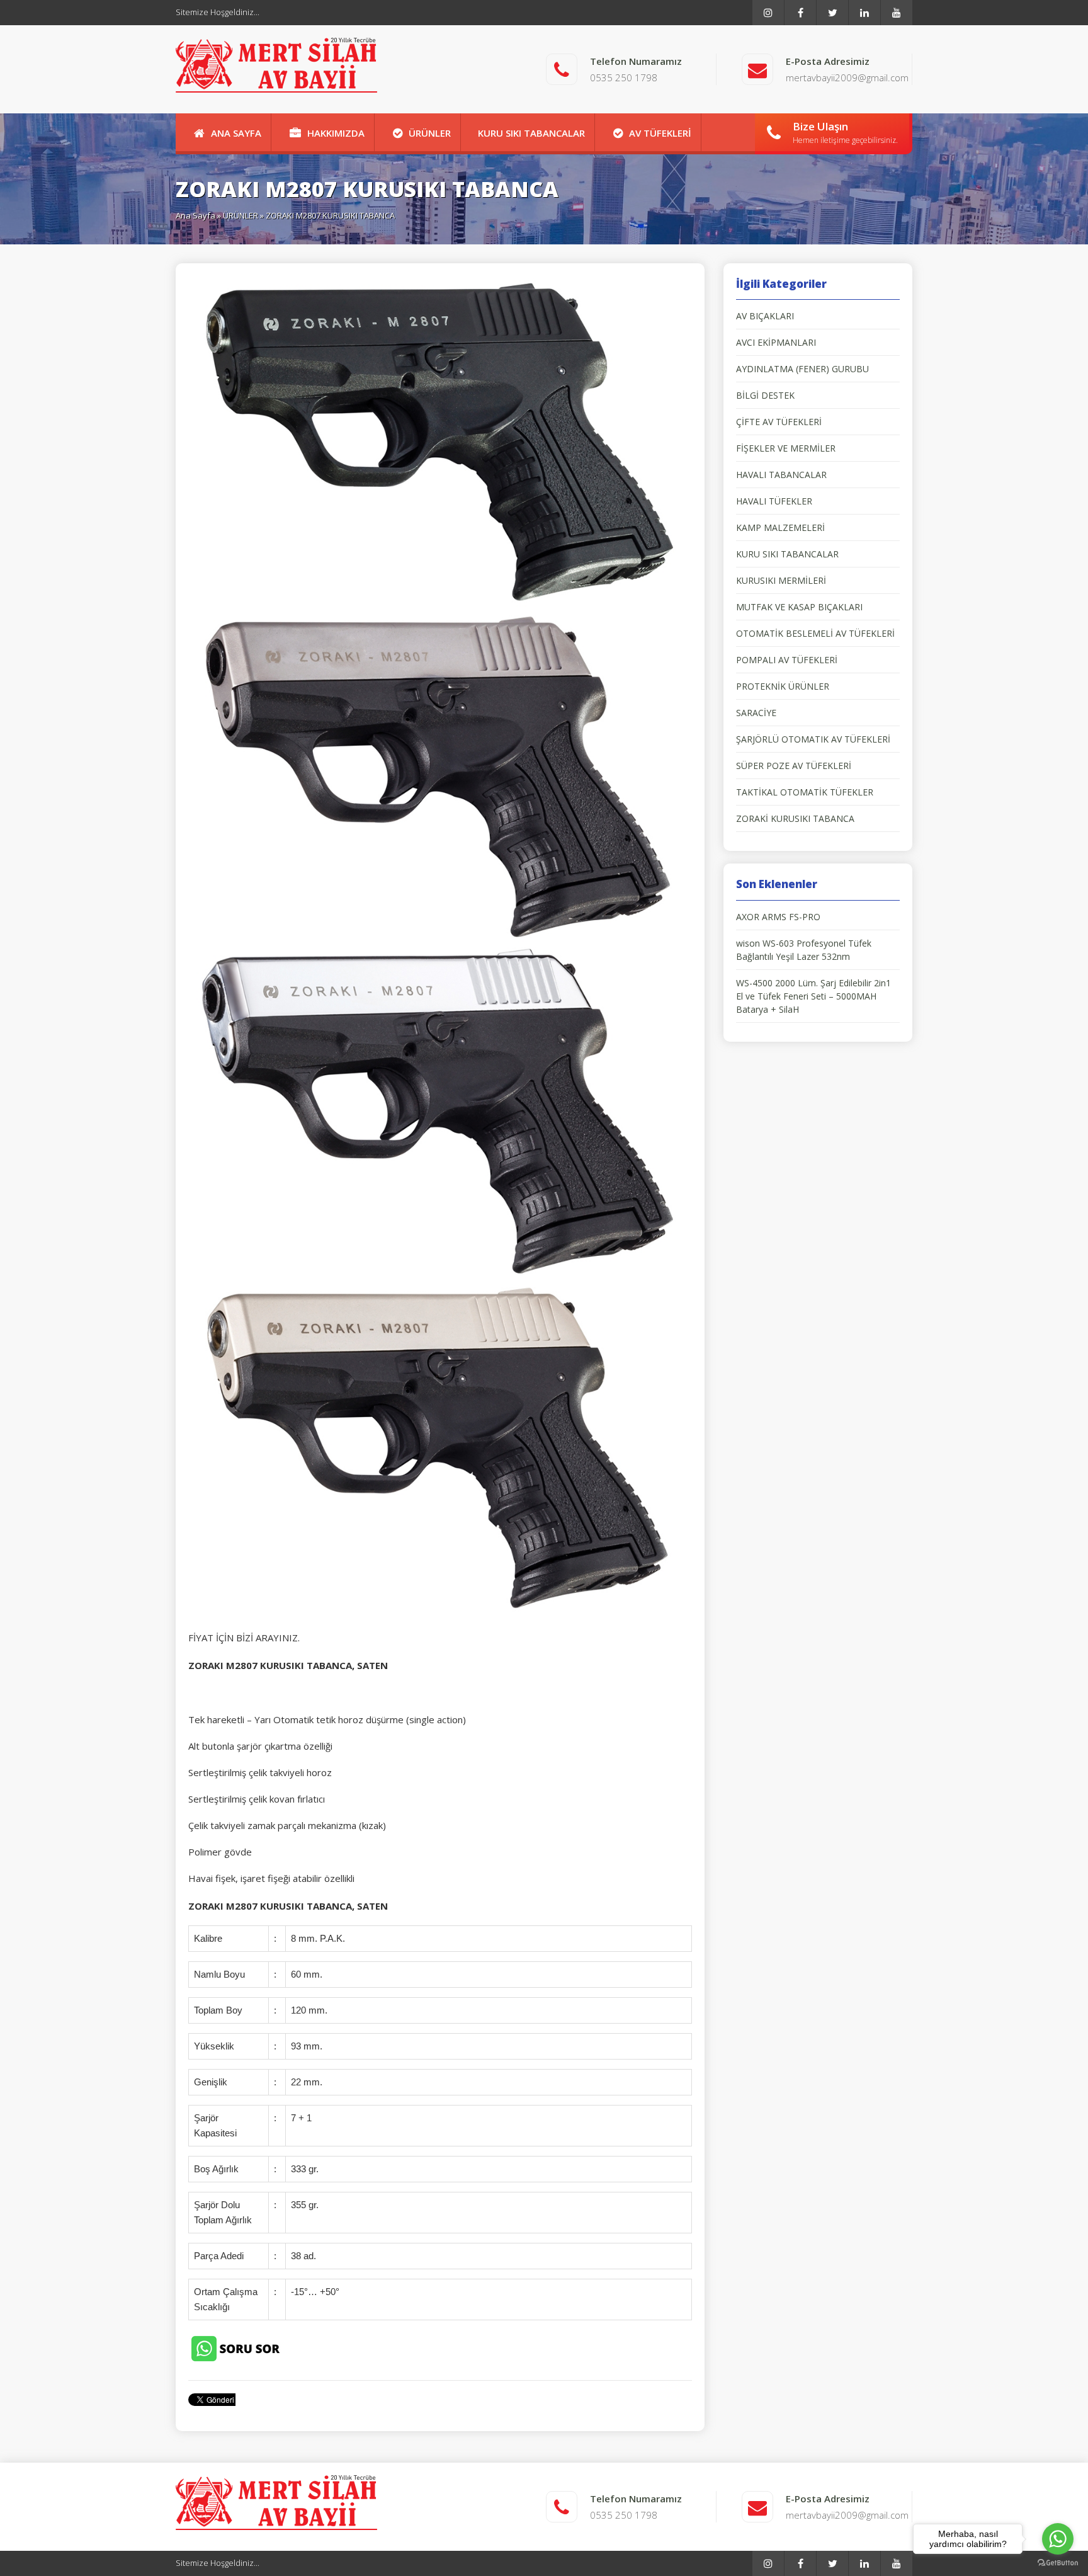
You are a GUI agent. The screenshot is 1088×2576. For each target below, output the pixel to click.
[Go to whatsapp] (1058, 2539)
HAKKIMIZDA (336, 133)
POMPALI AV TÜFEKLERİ (787, 660)
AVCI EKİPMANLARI (776, 342)
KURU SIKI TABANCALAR (531, 133)
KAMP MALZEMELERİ (780, 527)
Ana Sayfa (195, 215)
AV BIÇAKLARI (765, 316)
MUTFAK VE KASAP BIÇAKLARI (799, 607)
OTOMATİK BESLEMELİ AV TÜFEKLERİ (815, 633)
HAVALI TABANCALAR (781, 475)
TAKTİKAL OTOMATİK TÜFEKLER (805, 792)
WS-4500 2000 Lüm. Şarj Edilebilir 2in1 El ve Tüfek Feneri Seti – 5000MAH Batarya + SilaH (813, 996)
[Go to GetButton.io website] (1058, 2563)
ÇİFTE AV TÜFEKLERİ (779, 422)
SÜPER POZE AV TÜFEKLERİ (794, 766)
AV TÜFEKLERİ (660, 133)
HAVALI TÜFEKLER (774, 501)
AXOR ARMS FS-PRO (778, 917)
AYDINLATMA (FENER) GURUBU (802, 369)
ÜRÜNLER (430, 133)
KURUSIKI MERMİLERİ (781, 580)
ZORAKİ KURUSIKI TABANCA (795, 818)
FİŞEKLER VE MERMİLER (786, 448)
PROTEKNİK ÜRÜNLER (783, 686)
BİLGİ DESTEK (765, 395)
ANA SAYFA (236, 133)
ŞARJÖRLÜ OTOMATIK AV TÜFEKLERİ (813, 739)
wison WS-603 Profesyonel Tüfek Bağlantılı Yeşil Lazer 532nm (804, 950)
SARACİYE (756, 713)
